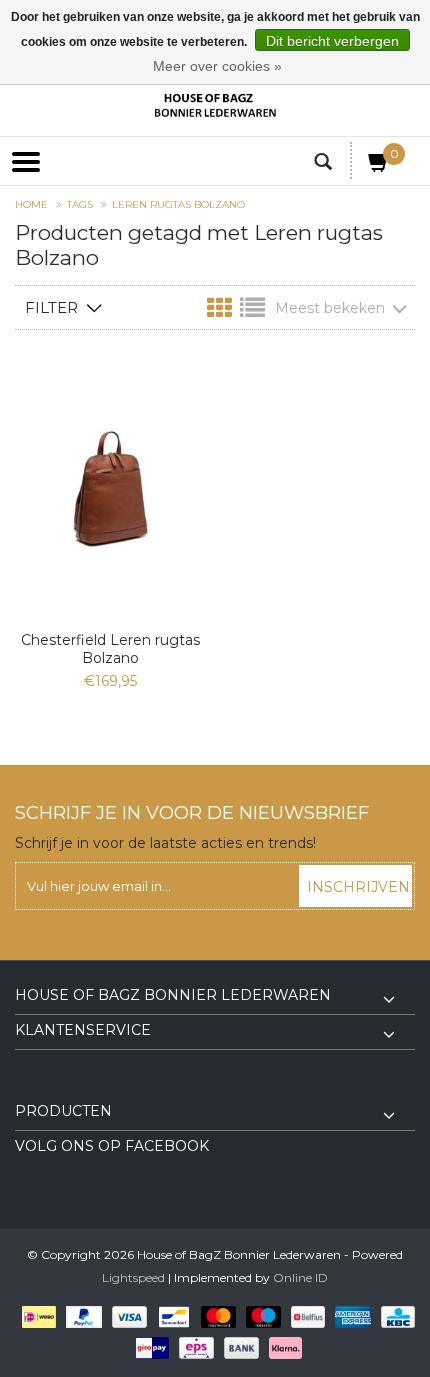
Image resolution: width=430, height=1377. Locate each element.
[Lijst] (252, 312)
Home (31, 204)
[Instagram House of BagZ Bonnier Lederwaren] (67, 1088)
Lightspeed (133, 1277)
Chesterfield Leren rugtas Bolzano (110, 649)
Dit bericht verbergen (332, 41)
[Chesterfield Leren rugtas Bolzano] (110, 489)
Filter (51, 307)
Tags (80, 204)
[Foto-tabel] (221, 312)
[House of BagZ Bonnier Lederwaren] (215, 105)
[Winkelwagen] (379, 166)
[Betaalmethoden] (35, 1315)
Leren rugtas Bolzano (178, 204)
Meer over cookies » (217, 66)
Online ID (300, 1277)
